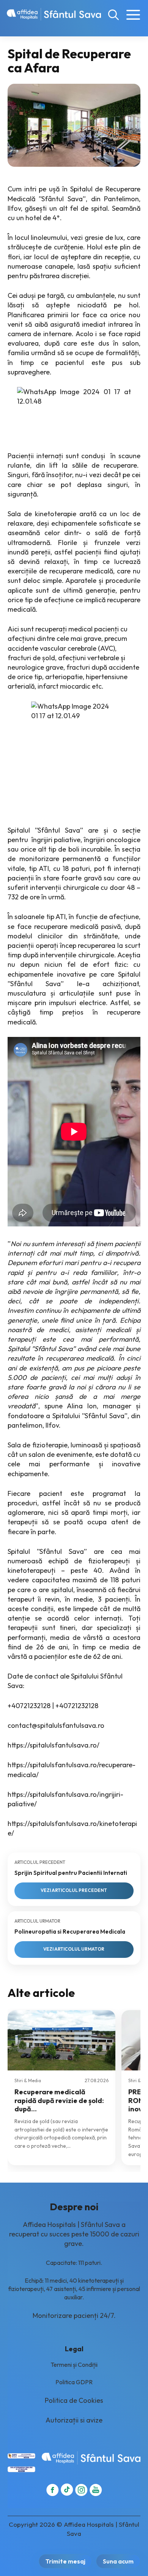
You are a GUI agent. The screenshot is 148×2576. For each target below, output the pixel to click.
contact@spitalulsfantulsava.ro (56, 1725)
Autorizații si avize (74, 2420)
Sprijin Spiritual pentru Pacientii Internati (71, 1873)
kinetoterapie (56, 514)
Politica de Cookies (74, 2400)
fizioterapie (50, 1445)
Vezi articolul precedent (74, 1890)
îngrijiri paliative (56, 840)
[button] (113, 14)
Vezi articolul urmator (74, 1949)
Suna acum (118, 2561)
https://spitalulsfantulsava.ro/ (54, 1745)
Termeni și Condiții (74, 2365)
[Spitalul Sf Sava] (54, 14)
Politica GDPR (74, 2382)
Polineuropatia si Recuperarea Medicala (70, 1932)
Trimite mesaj (65, 2561)
